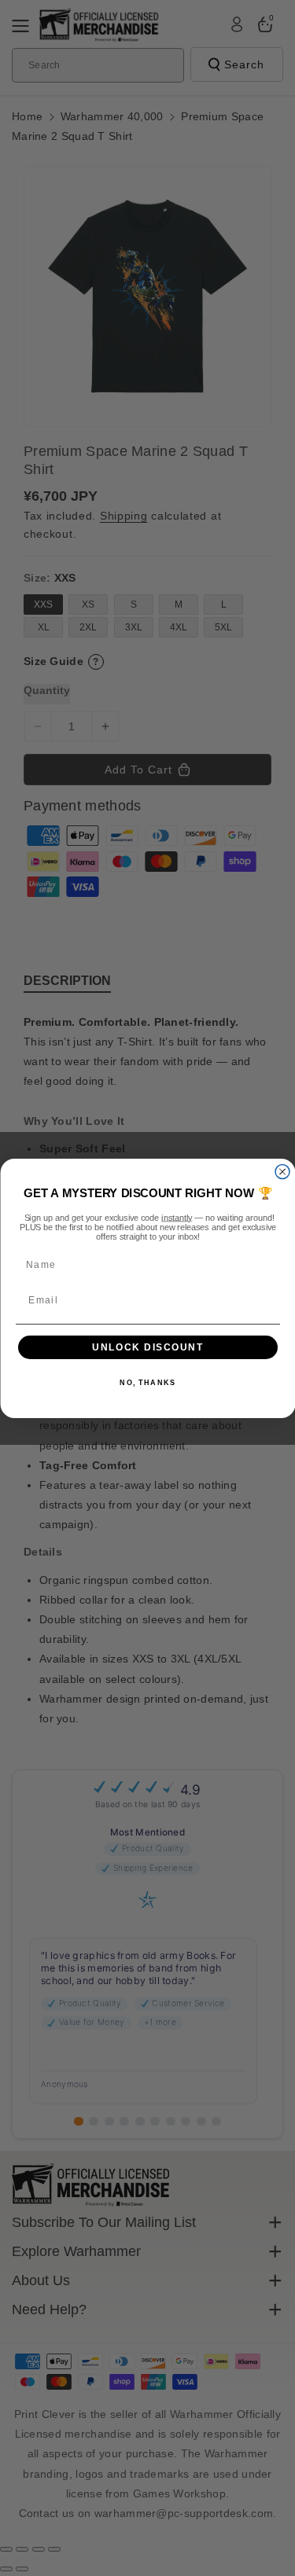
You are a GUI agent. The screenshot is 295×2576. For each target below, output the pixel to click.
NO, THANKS (147, 1383)
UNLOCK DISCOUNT (148, 1347)
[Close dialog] (282, 1171)
